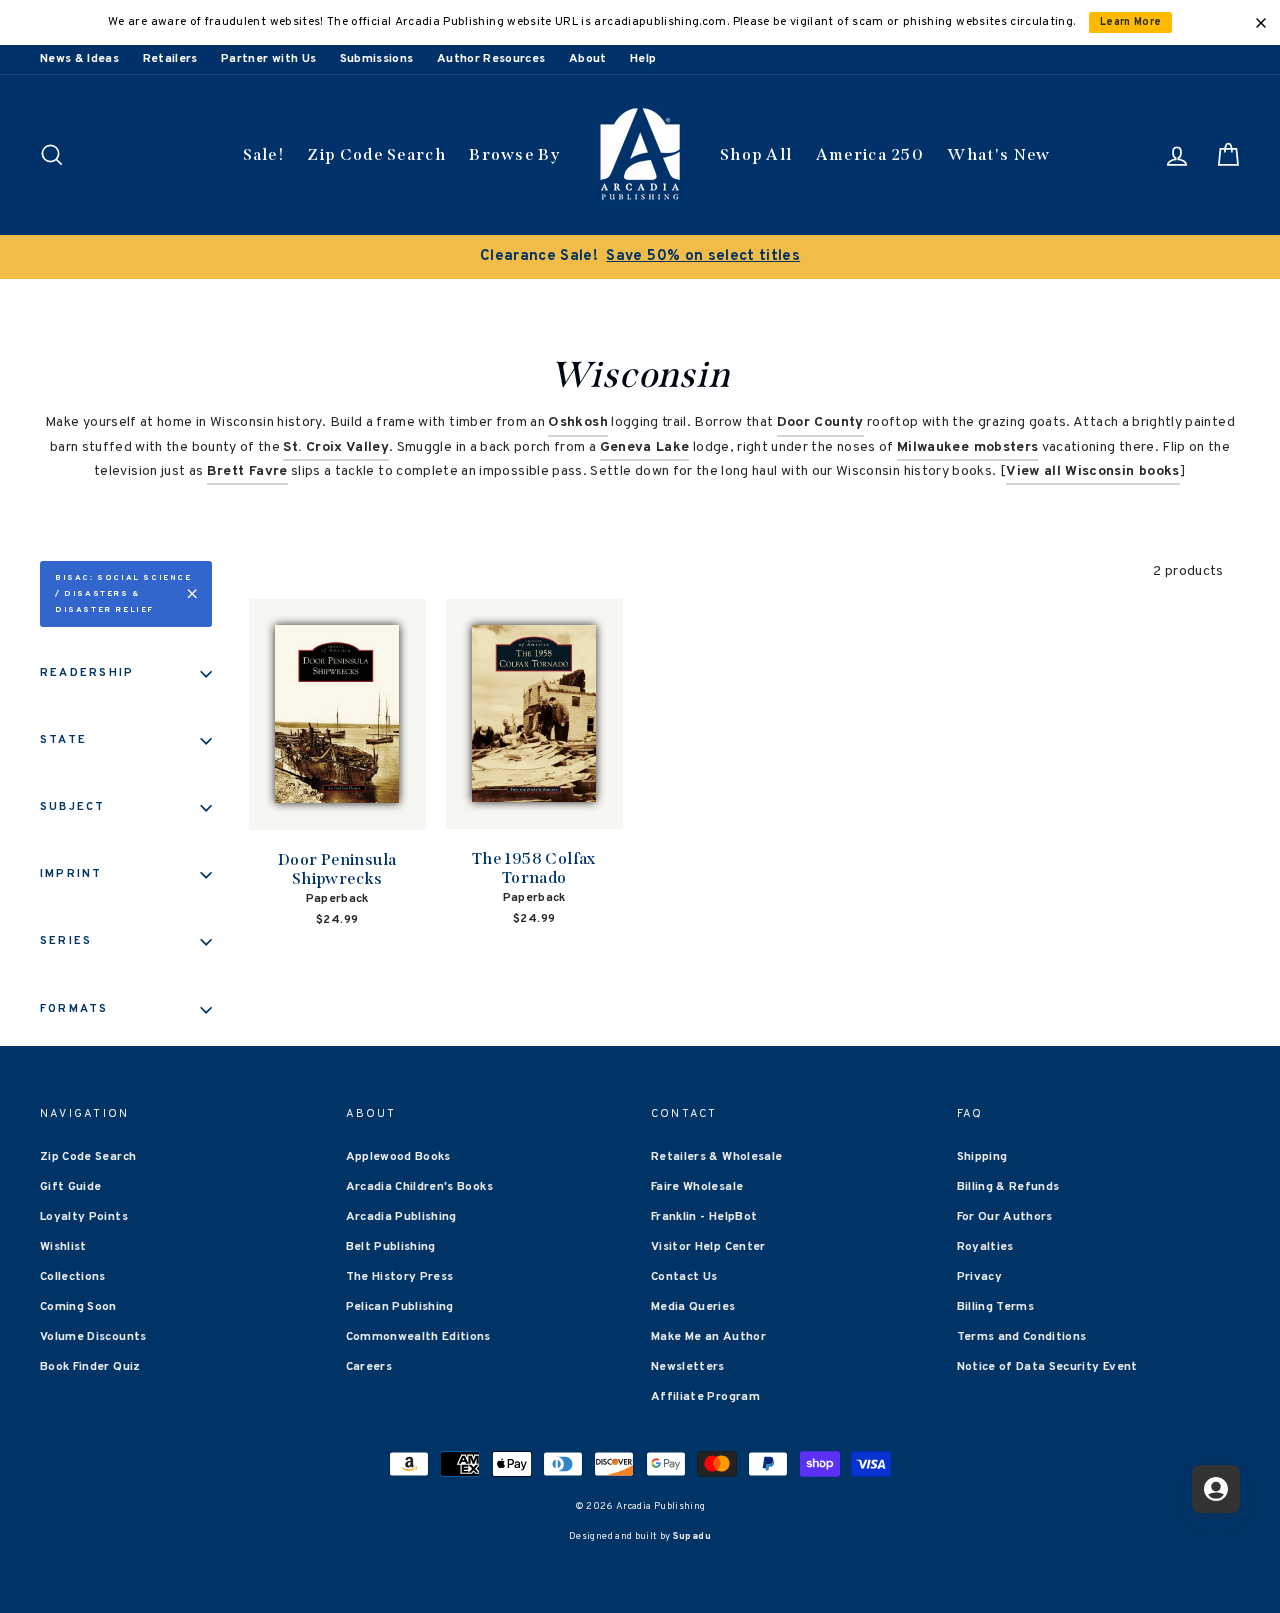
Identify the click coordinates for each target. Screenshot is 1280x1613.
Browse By (514, 154)
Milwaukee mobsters (967, 447)
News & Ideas (79, 59)
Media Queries (693, 1307)
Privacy (979, 1277)
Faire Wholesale (697, 1187)
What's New (998, 154)
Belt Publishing (391, 1247)
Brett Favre (247, 471)
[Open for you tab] (1216, 1489)
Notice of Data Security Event (1047, 1367)
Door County (820, 422)
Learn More (1131, 22)
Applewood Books (398, 1157)
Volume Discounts (93, 1337)
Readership (87, 673)
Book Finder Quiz (90, 1367)
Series (66, 941)
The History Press (400, 1277)
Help (643, 59)
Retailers (170, 59)
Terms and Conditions (1022, 1337)
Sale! (264, 154)
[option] (640, 257)
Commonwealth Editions (418, 1337)
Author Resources (491, 59)
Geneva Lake (645, 447)
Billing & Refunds (1008, 1187)
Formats (74, 1009)
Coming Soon (78, 1307)
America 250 (870, 154)
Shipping (982, 1157)
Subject (73, 807)
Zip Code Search (376, 154)
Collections (73, 1277)
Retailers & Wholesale (716, 1157)
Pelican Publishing (400, 1307)
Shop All (756, 154)
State (63, 740)
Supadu (692, 1536)
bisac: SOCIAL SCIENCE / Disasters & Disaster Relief (123, 594)
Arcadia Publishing (401, 1217)
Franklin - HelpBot (704, 1217)
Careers (369, 1367)
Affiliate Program (705, 1397)
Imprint (71, 874)
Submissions (377, 59)
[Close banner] (1261, 23)
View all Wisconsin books (1092, 471)
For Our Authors (1005, 1217)
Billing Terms (996, 1307)
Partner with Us (268, 59)
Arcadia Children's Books (419, 1187)
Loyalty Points (84, 1217)
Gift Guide (71, 1187)
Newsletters (688, 1367)
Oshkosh (577, 422)
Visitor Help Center (708, 1247)
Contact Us (684, 1277)
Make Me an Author (708, 1337)
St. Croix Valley (336, 447)
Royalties (985, 1247)
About (588, 59)
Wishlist (63, 1247)
